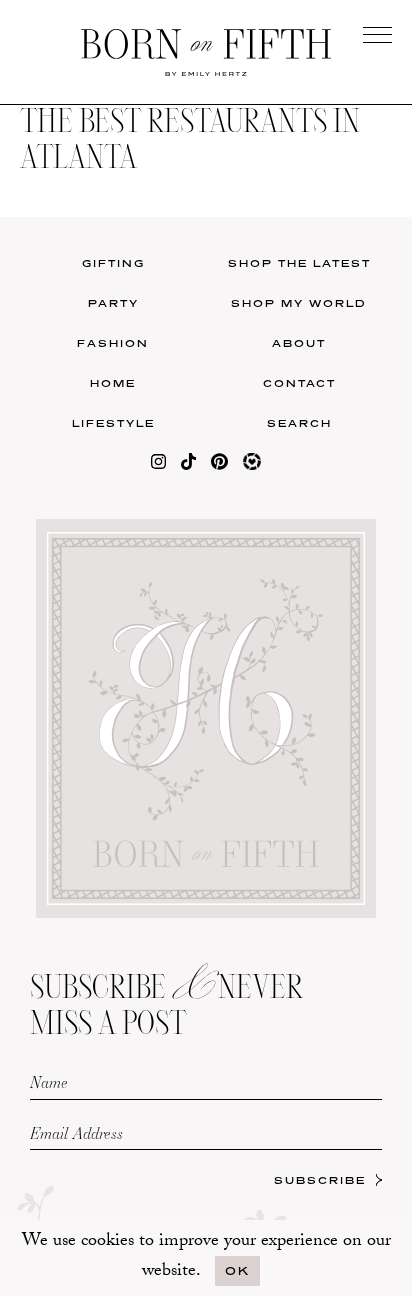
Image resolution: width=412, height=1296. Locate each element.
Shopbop (104, 691)
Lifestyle (113, 423)
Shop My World (299, 303)
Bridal (308, 732)
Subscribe (320, 1180)
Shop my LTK (308, 773)
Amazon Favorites (104, 650)
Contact (299, 383)
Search (299, 423)
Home (113, 383)
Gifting (113, 263)
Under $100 (104, 773)
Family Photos (308, 691)
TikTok (308, 650)
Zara (103, 732)
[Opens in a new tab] (158, 465)
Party (113, 303)
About (299, 343)
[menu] (377, 34)
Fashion (113, 343)
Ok (237, 1270)
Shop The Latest (299, 263)
